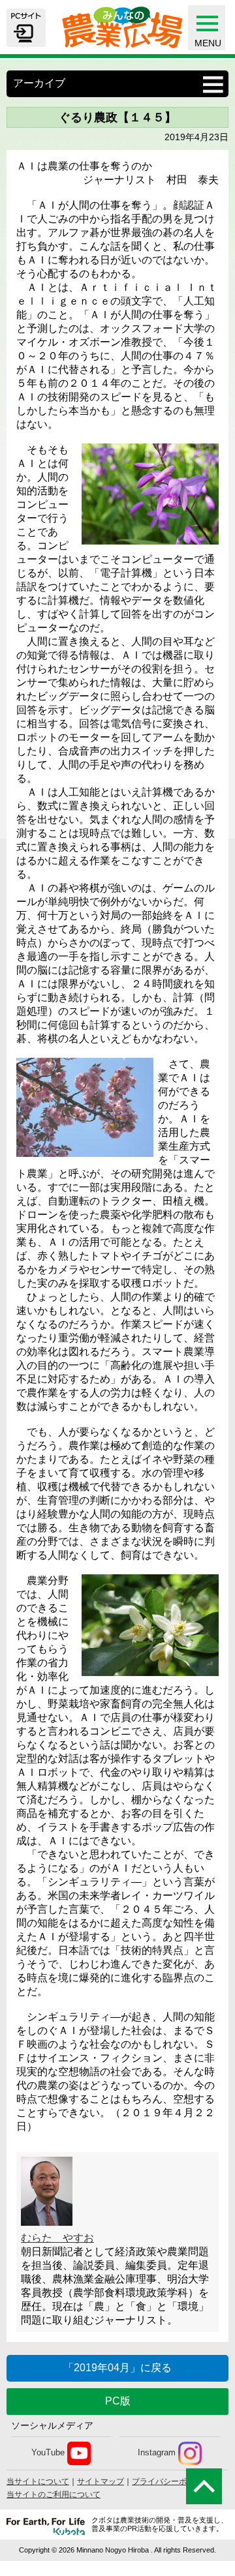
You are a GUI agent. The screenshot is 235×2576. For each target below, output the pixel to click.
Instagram (157, 2453)
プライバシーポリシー (171, 2481)
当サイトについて (38, 2481)
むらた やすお (57, 2238)
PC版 (118, 2401)
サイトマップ (101, 2481)
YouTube (48, 2453)
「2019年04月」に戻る (117, 2368)
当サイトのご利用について (54, 2494)
